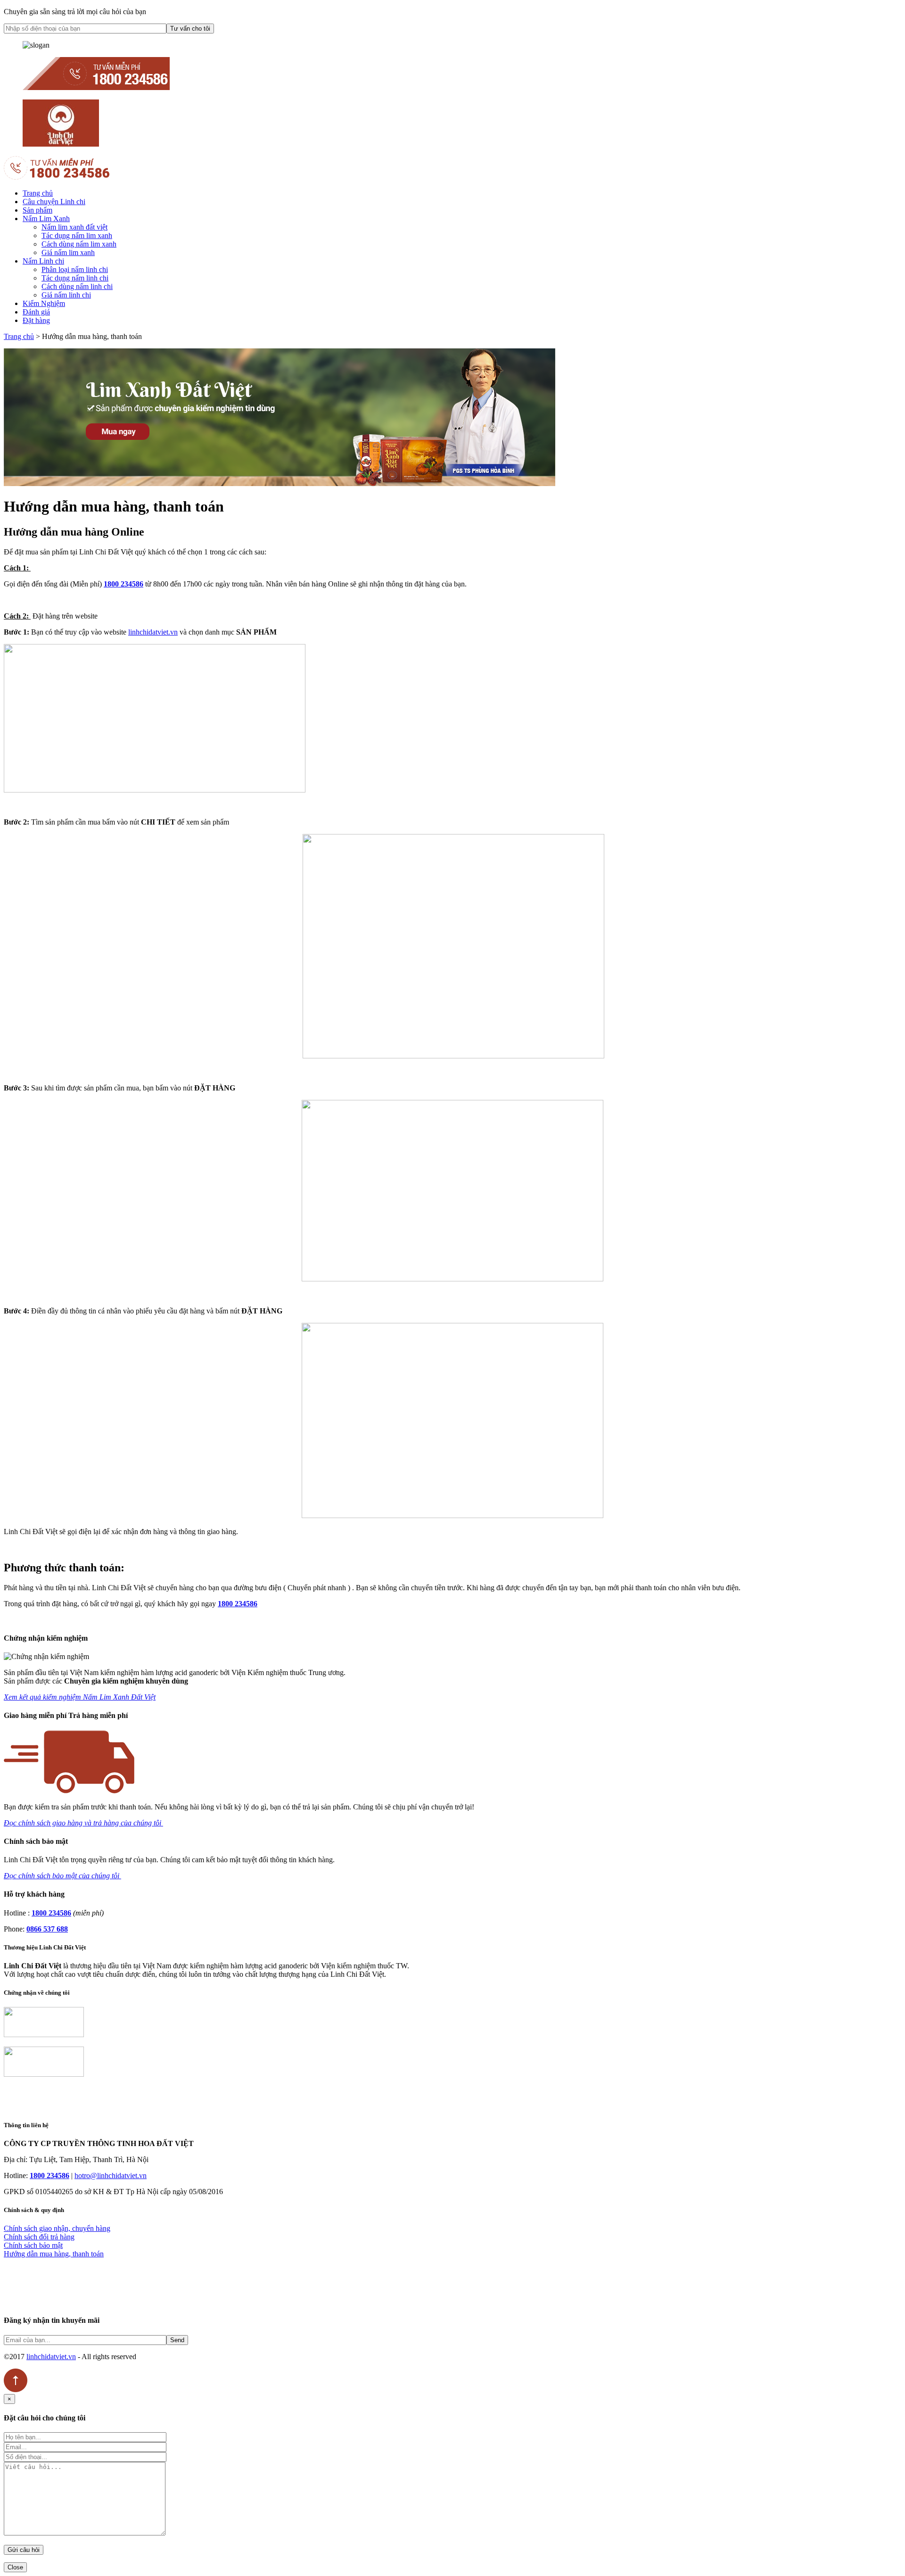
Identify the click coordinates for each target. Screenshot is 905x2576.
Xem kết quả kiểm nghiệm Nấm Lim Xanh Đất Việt (80, 1697)
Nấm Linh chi (43, 261)
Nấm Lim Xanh (46, 219)
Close (15, 2567)
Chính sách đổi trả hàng (39, 2237)
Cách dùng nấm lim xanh (79, 244)
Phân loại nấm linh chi (75, 269)
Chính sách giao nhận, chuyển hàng (57, 2228)
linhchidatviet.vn (153, 632)
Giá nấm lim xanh (68, 252)
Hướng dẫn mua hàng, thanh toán (54, 2254)
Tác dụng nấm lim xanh (77, 235)
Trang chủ (38, 193)
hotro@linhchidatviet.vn (111, 2176)
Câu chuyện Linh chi (54, 202)
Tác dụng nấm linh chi (75, 278)
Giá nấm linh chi (66, 295)
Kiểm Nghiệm (44, 303)
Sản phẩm (37, 210)
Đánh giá (36, 312)
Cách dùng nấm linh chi (77, 286)
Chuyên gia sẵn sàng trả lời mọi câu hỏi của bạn (75, 12)
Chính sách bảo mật (33, 2245)
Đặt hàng (36, 320)
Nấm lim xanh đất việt (74, 227)
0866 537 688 (47, 1929)
